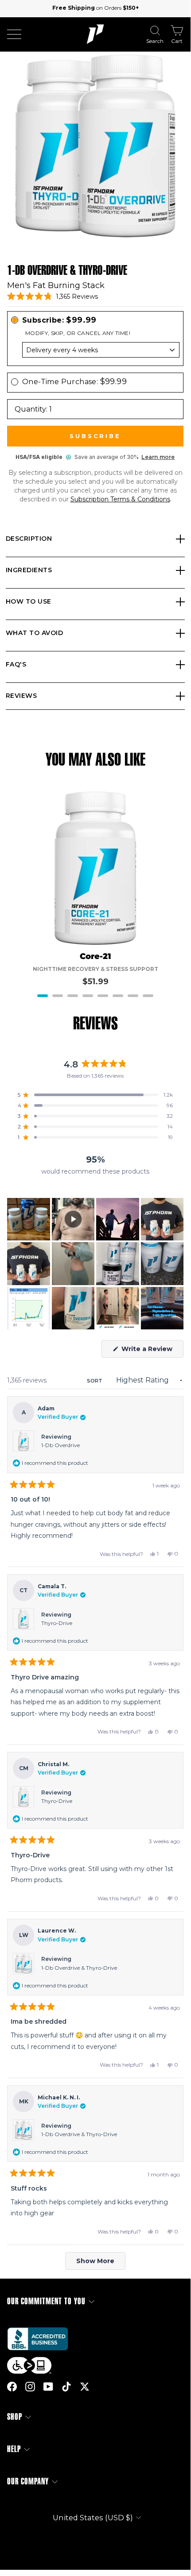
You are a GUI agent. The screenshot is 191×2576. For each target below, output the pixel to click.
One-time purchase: (74, 381)
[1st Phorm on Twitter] (85, 2386)
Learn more (158, 457)
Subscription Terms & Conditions (120, 499)
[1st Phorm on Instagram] (30, 2386)
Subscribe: (59, 320)
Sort (95, 1381)
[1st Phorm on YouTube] (48, 2386)
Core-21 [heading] (95, 957)
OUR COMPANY (28, 2482)
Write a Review (152, 1351)
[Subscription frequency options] (95, 350)
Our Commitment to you (46, 2301)
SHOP (15, 2417)
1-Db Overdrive (60, 1445)
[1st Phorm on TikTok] (66, 2386)
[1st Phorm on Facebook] (12, 2386)
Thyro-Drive (57, 1623)
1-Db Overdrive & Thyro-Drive (79, 1968)
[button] (53, 296)
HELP (14, 2449)
